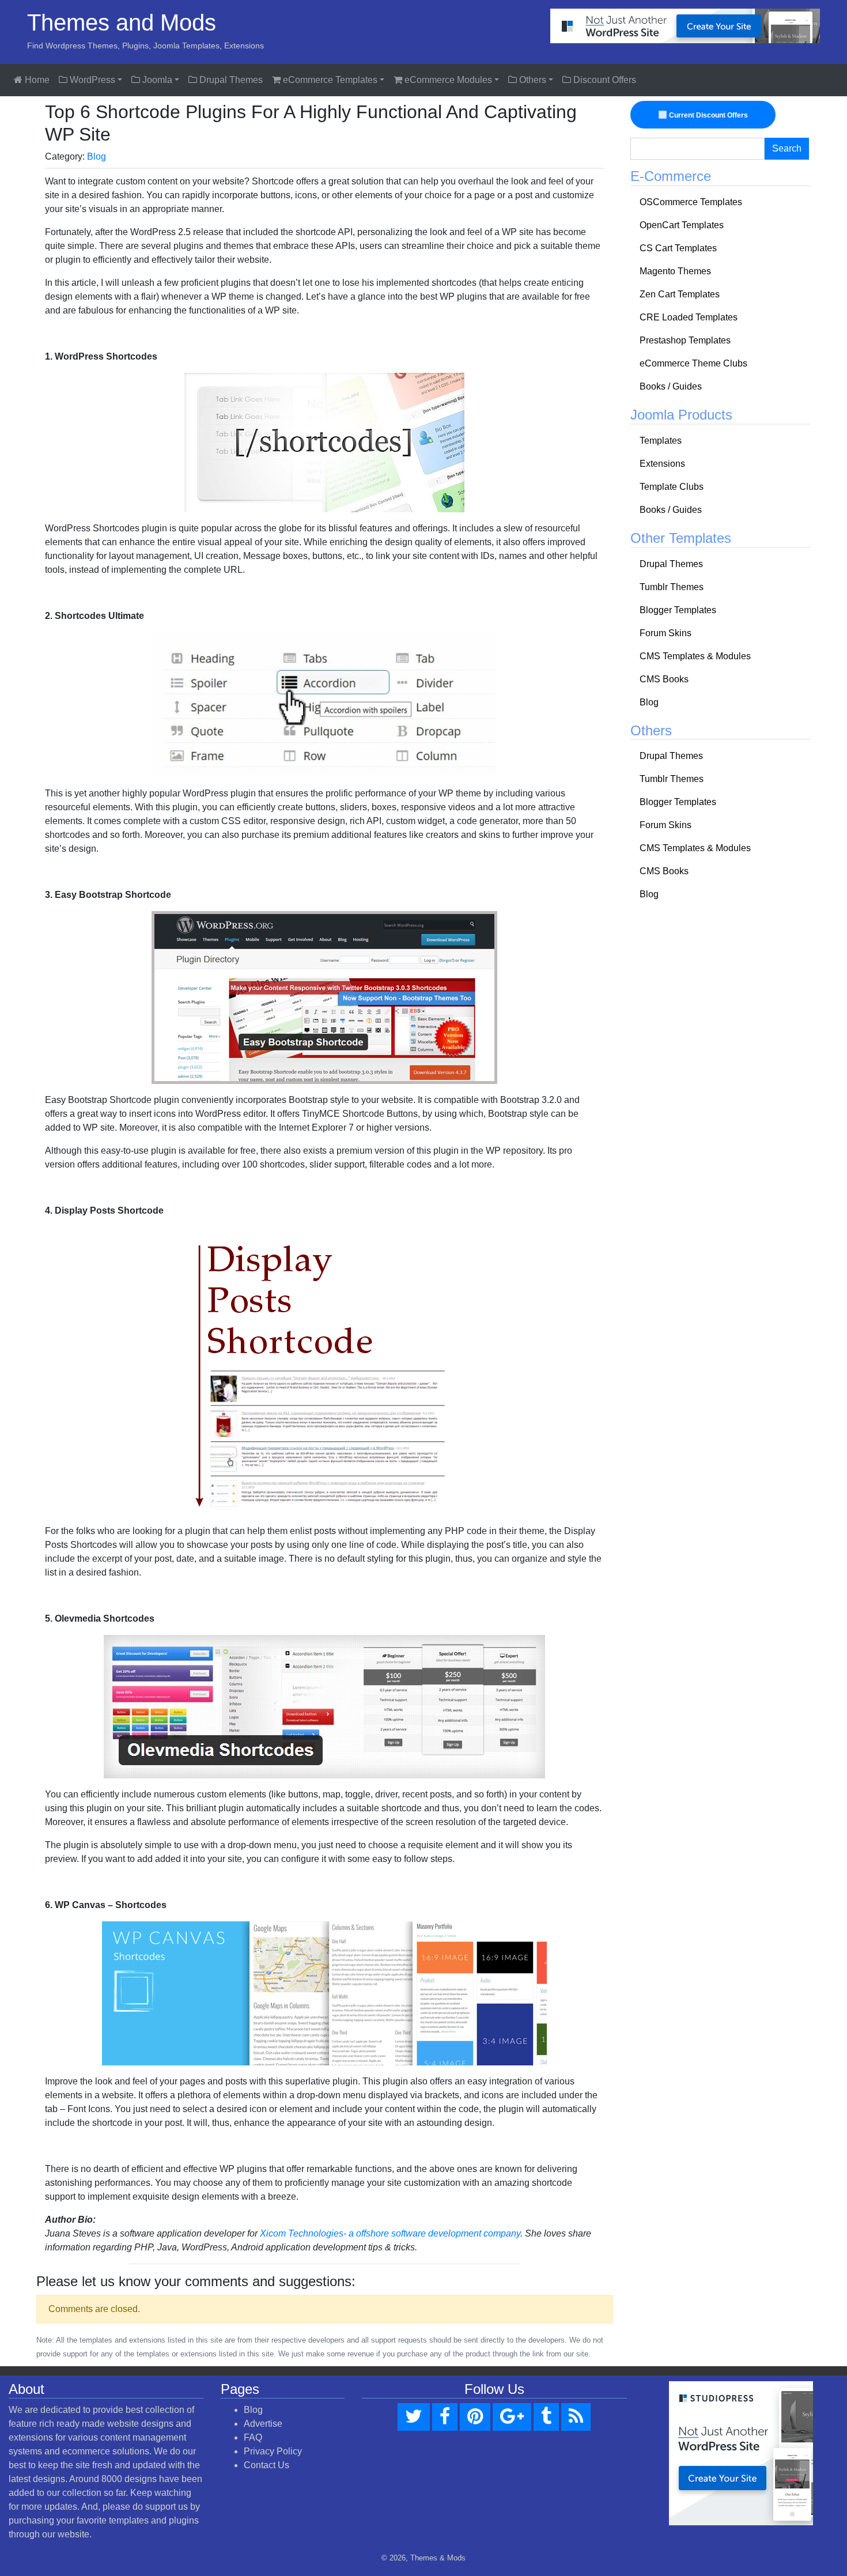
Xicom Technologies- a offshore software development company (390, 2233)
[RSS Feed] (576, 2417)
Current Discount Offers (708, 115)
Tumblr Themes (672, 587)
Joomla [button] (156, 80)
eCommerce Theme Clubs (693, 363)
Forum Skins (665, 633)
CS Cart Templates (678, 248)
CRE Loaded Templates (689, 317)
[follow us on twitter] (414, 2417)
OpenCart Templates (682, 225)
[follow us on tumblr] (546, 2417)
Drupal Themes (230, 80)
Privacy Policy (273, 2451)
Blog (97, 156)
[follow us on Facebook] (445, 2417)
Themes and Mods (122, 22)
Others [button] (532, 80)
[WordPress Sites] (685, 25)
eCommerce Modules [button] (447, 80)
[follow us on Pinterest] (475, 2417)
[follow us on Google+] (512, 2417)
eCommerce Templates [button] (329, 80)
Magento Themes (675, 271)
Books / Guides (671, 386)
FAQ (253, 2437)
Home (36, 80)
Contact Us (266, 2465)
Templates (661, 441)
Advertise (263, 2424)
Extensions (662, 464)
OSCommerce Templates (691, 202)
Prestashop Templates (685, 340)
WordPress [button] (91, 80)
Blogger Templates (678, 610)
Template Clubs (672, 487)
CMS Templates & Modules (695, 656)
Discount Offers (604, 80)
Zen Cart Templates (680, 294)
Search (787, 148)
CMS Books (664, 679)
